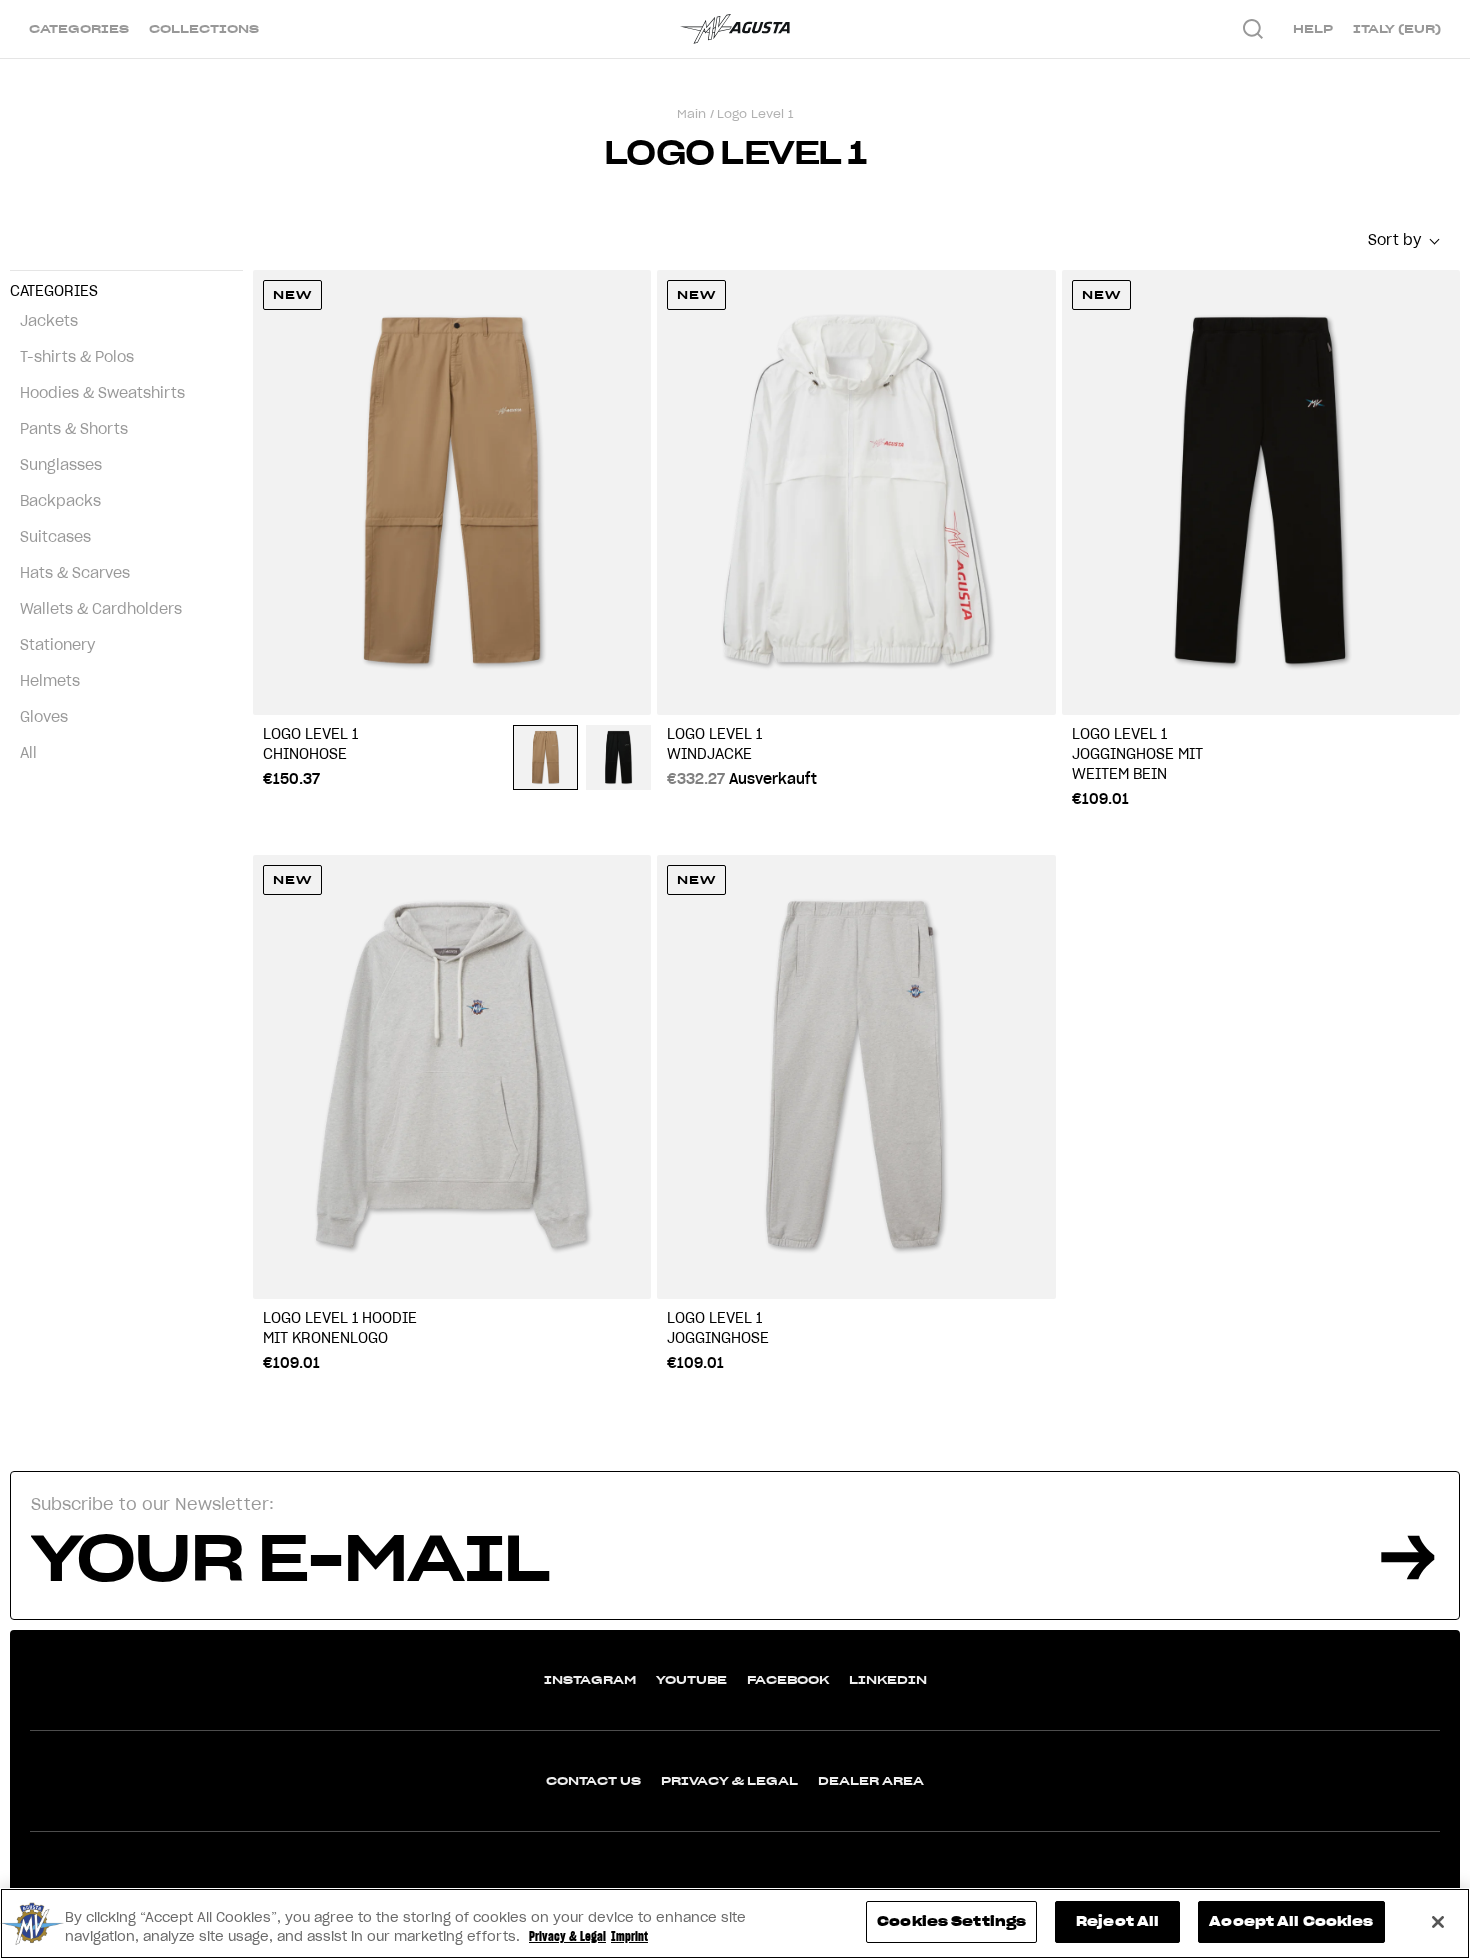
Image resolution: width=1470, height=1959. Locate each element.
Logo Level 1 (755, 113)
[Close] (1438, 1922)
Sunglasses (61, 465)
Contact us (593, 1780)
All (28, 753)
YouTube (691, 1679)
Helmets (50, 681)
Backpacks (60, 501)
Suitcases (55, 537)
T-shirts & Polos (77, 357)
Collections (204, 28)
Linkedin (888, 1679)
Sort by (1394, 240)
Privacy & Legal (729, 1780)
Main (691, 113)
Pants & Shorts (74, 429)
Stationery (57, 645)
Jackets (49, 321)
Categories (79, 28)
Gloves (44, 717)
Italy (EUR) (1397, 28)
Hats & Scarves (75, 573)
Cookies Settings (951, 1921)
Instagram (590, 1679)
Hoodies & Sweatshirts (102, 393)
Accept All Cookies (1291, 1921)
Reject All (1117, 1921)
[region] (735, 1923)
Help (1313, 28)
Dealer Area (871, 1780)
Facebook (788, 1679)
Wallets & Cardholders (101, 609)
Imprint (629, 1937)
